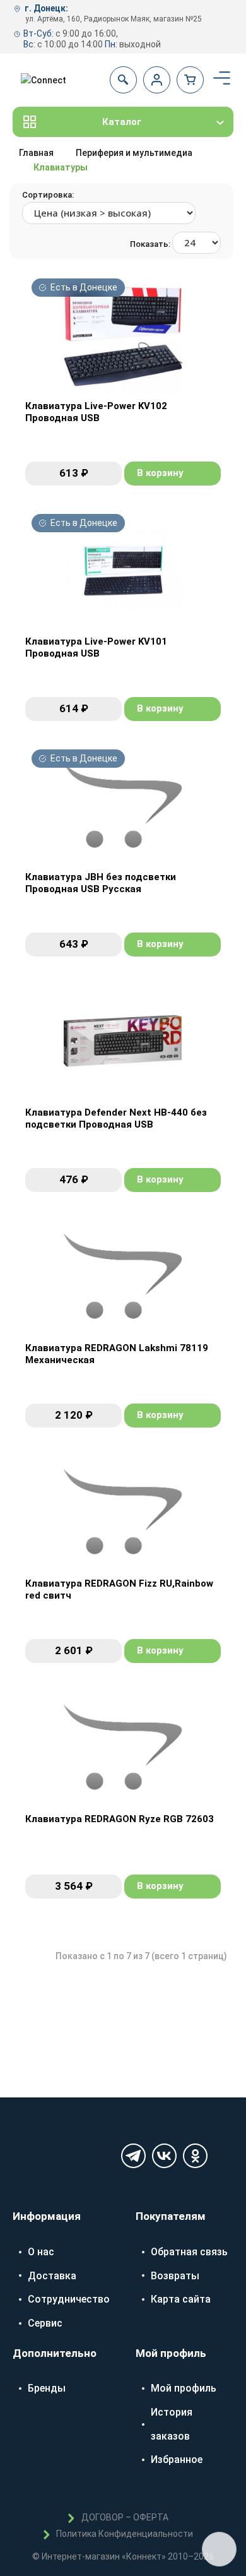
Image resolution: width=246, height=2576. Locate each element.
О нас (41, 2252)
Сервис (45, 2323)
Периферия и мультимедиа (134, 153)
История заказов (172, 2424)
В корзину (160, 473)
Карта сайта (181, 2299)
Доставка (52, 2276)
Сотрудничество (69, 2299)
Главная (36, 153)
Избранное (177, 2460)
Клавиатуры (61, 167)
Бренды (47, 2388)
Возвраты (175, 2276)
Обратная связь (189, 2252)
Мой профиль (184, 2388)
